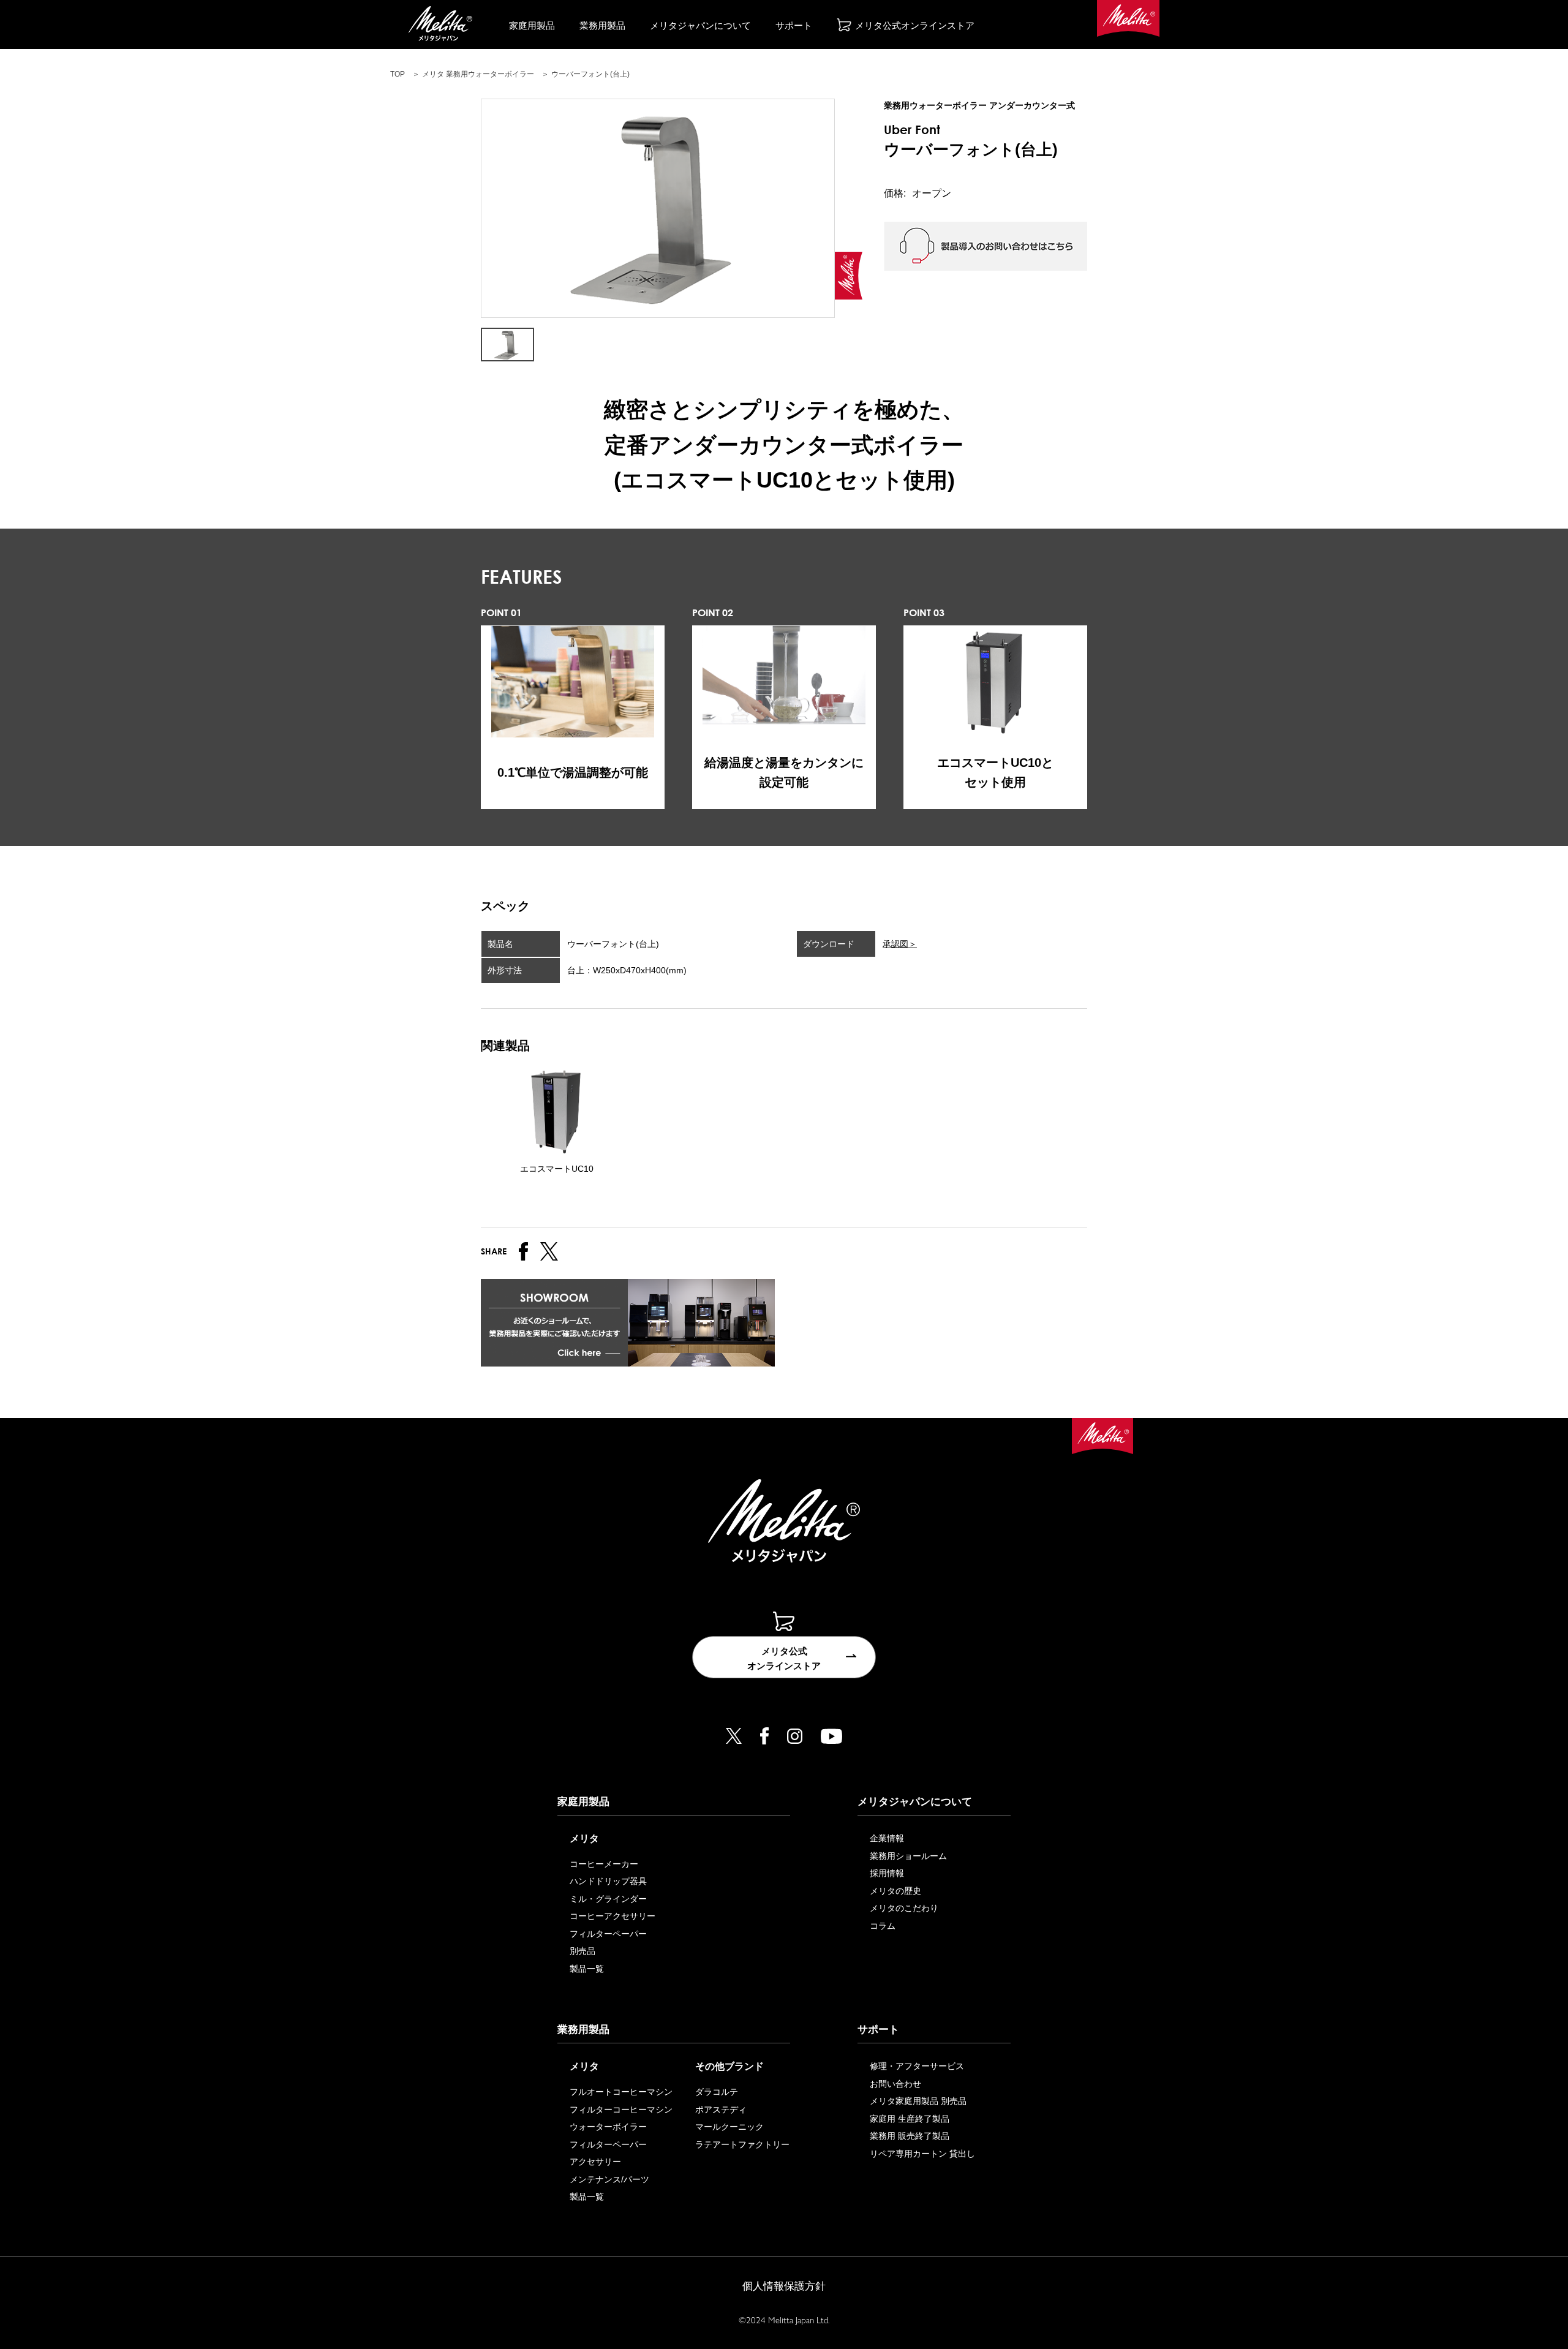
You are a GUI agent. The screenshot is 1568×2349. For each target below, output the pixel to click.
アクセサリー (595, 2162)
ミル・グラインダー (608, 1899)
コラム (883, 1926)
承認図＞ (900, 944)
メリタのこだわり (904, 1908)
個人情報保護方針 (784, 2286)
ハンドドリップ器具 (608, 1881)
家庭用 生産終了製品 (910, 2119)
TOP (398, 74)
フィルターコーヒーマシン (621, 2110)
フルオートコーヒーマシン (621, 2092)
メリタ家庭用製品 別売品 (918, 2101)
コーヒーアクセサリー (612, 1916)
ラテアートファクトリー (742, 2144)
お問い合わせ (895, 2084)
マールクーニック (729, 2127)
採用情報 (887, 1873)
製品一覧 (587, 1969)
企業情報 (887, 1838)
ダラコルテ (717, 2092)
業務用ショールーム (908, 1856)
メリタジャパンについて (700, 25)
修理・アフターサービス (917, 2066)
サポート (794, 25)
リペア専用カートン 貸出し (922, 2154)
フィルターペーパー (608, 1934)
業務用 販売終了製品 (910, 2136)
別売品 (582, 1951)
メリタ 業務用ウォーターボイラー (478, 74)
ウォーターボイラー (608, 2127)
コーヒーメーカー (604, 1864)
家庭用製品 (532, 25)
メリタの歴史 (895, 1891)
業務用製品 (602, 25)
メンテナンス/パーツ (609, 2179)
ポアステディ (721, 2110)
